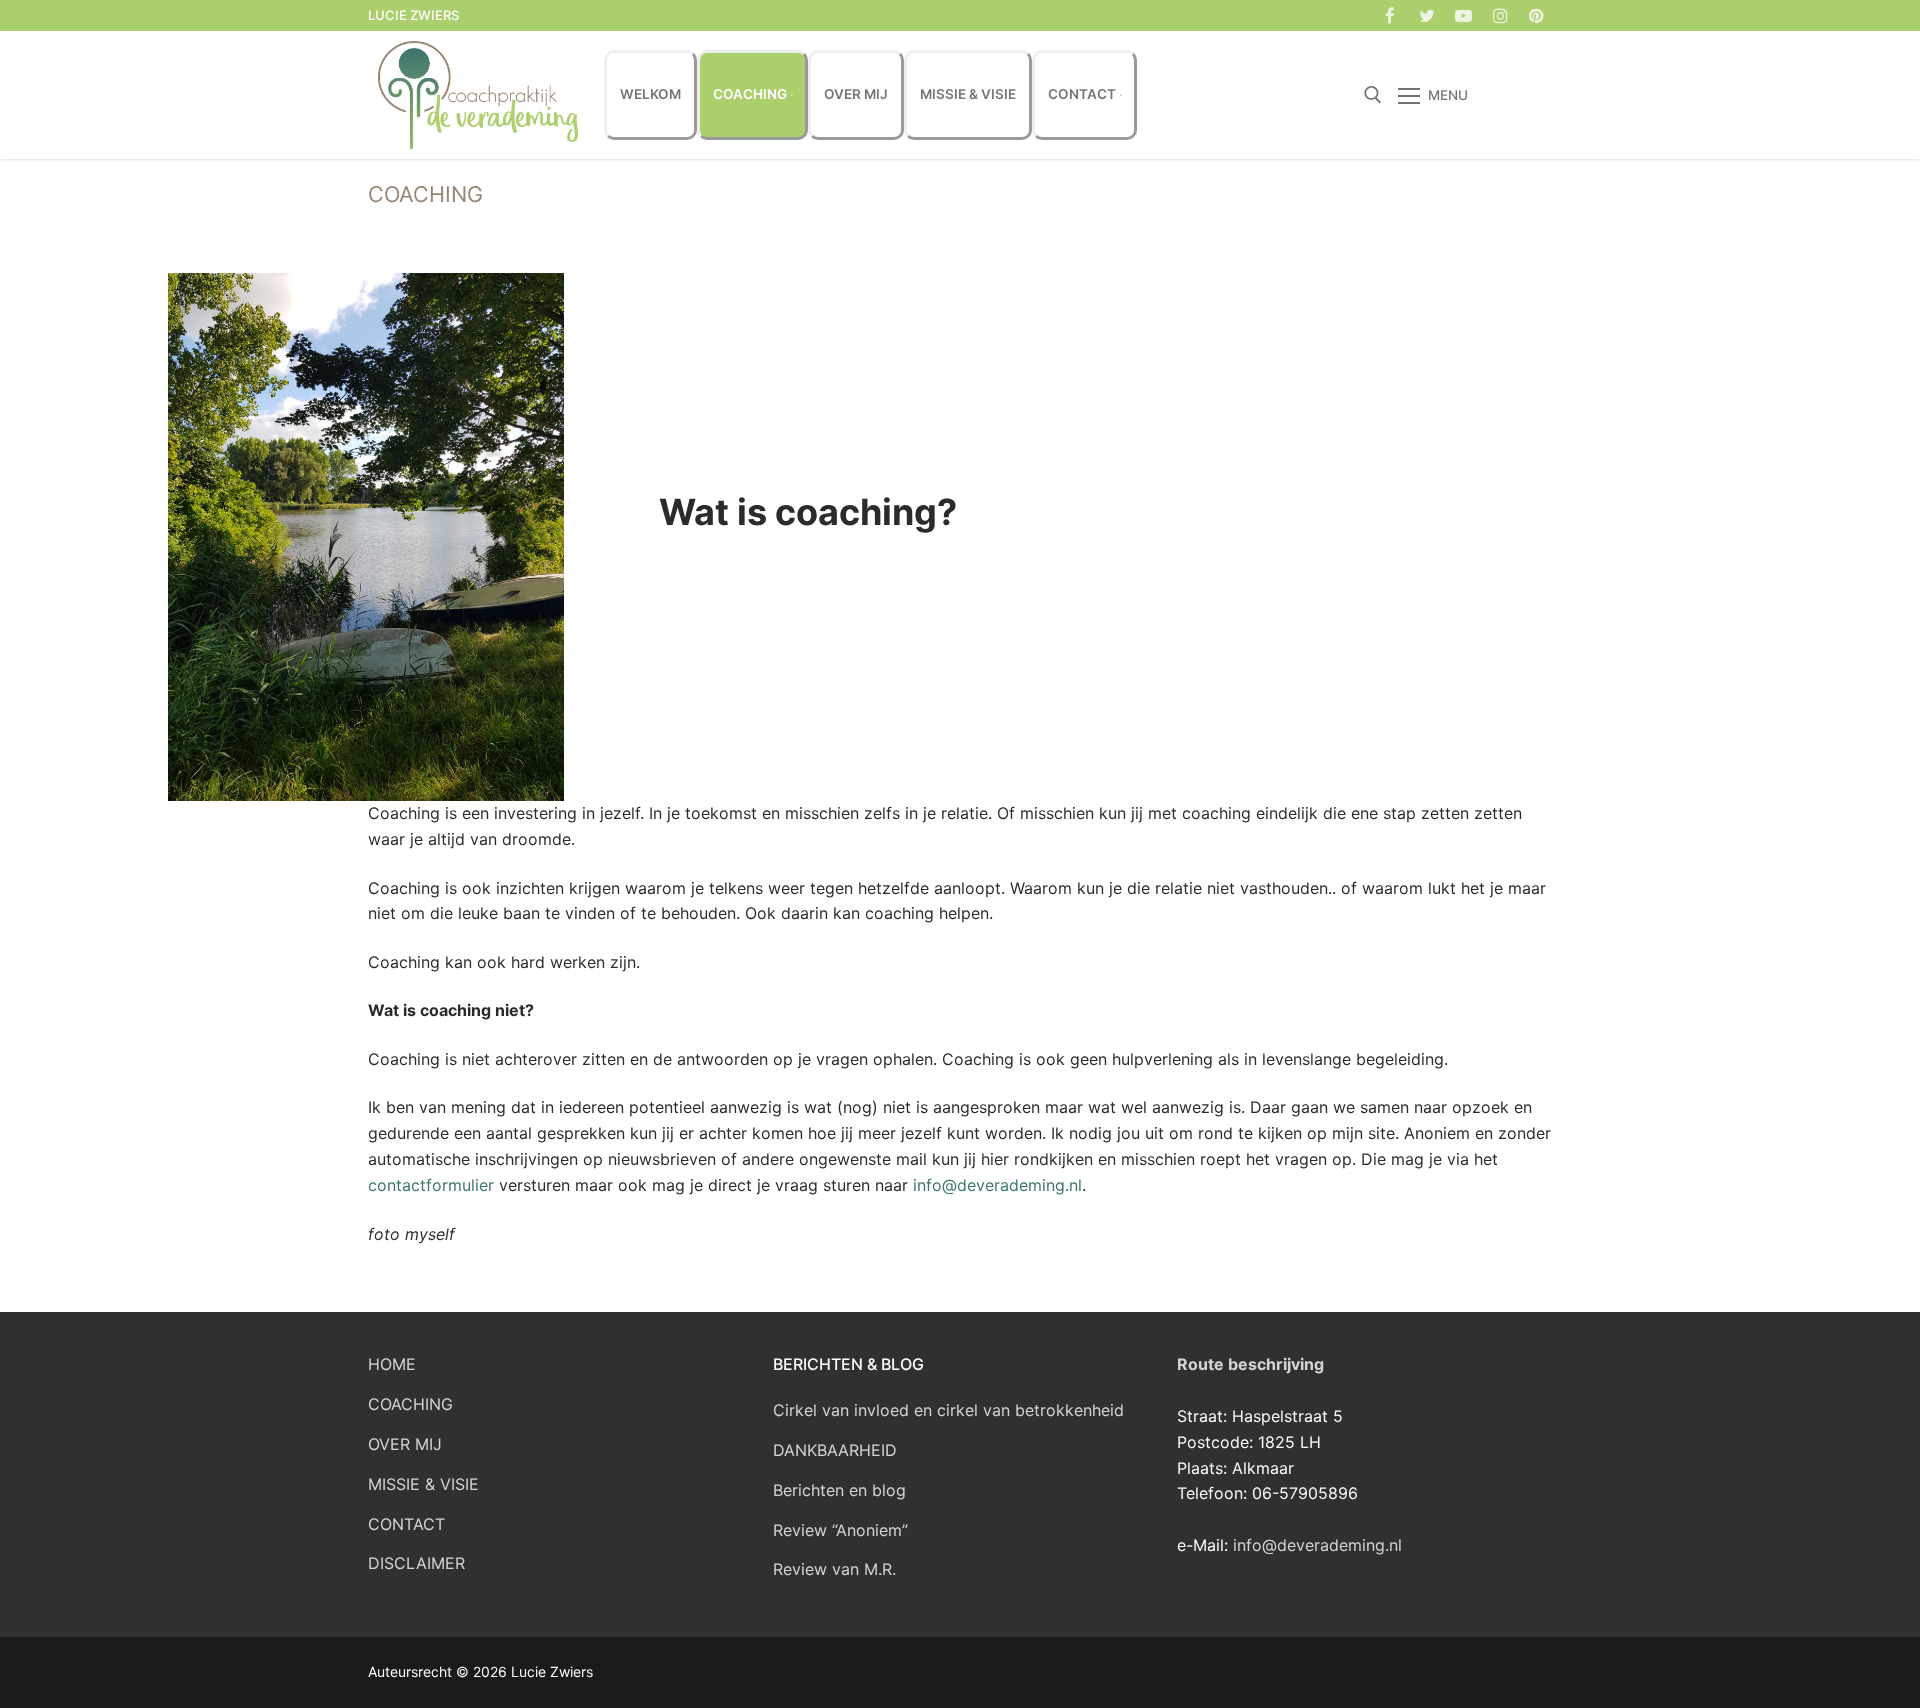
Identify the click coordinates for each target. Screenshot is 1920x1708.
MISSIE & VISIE (423, 1484)
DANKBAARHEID (835, 1450)
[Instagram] (1500, 15)
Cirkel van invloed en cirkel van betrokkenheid (948, 1410)
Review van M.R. (834, 1569)
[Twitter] (1427, 15)
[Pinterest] (1536, 15)
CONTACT (406, 1524)
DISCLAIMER (416, 1563)
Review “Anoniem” (840, 1530)
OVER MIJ (405, 1444)
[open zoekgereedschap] (1373, 95)
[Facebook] (1390, 15)
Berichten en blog (839, 1490)
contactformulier (431, 1185)
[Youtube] (1463, 15)
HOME (392, 1364)
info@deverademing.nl (997, 1185)
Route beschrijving (1250, 1364)
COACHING (410, 1404)
